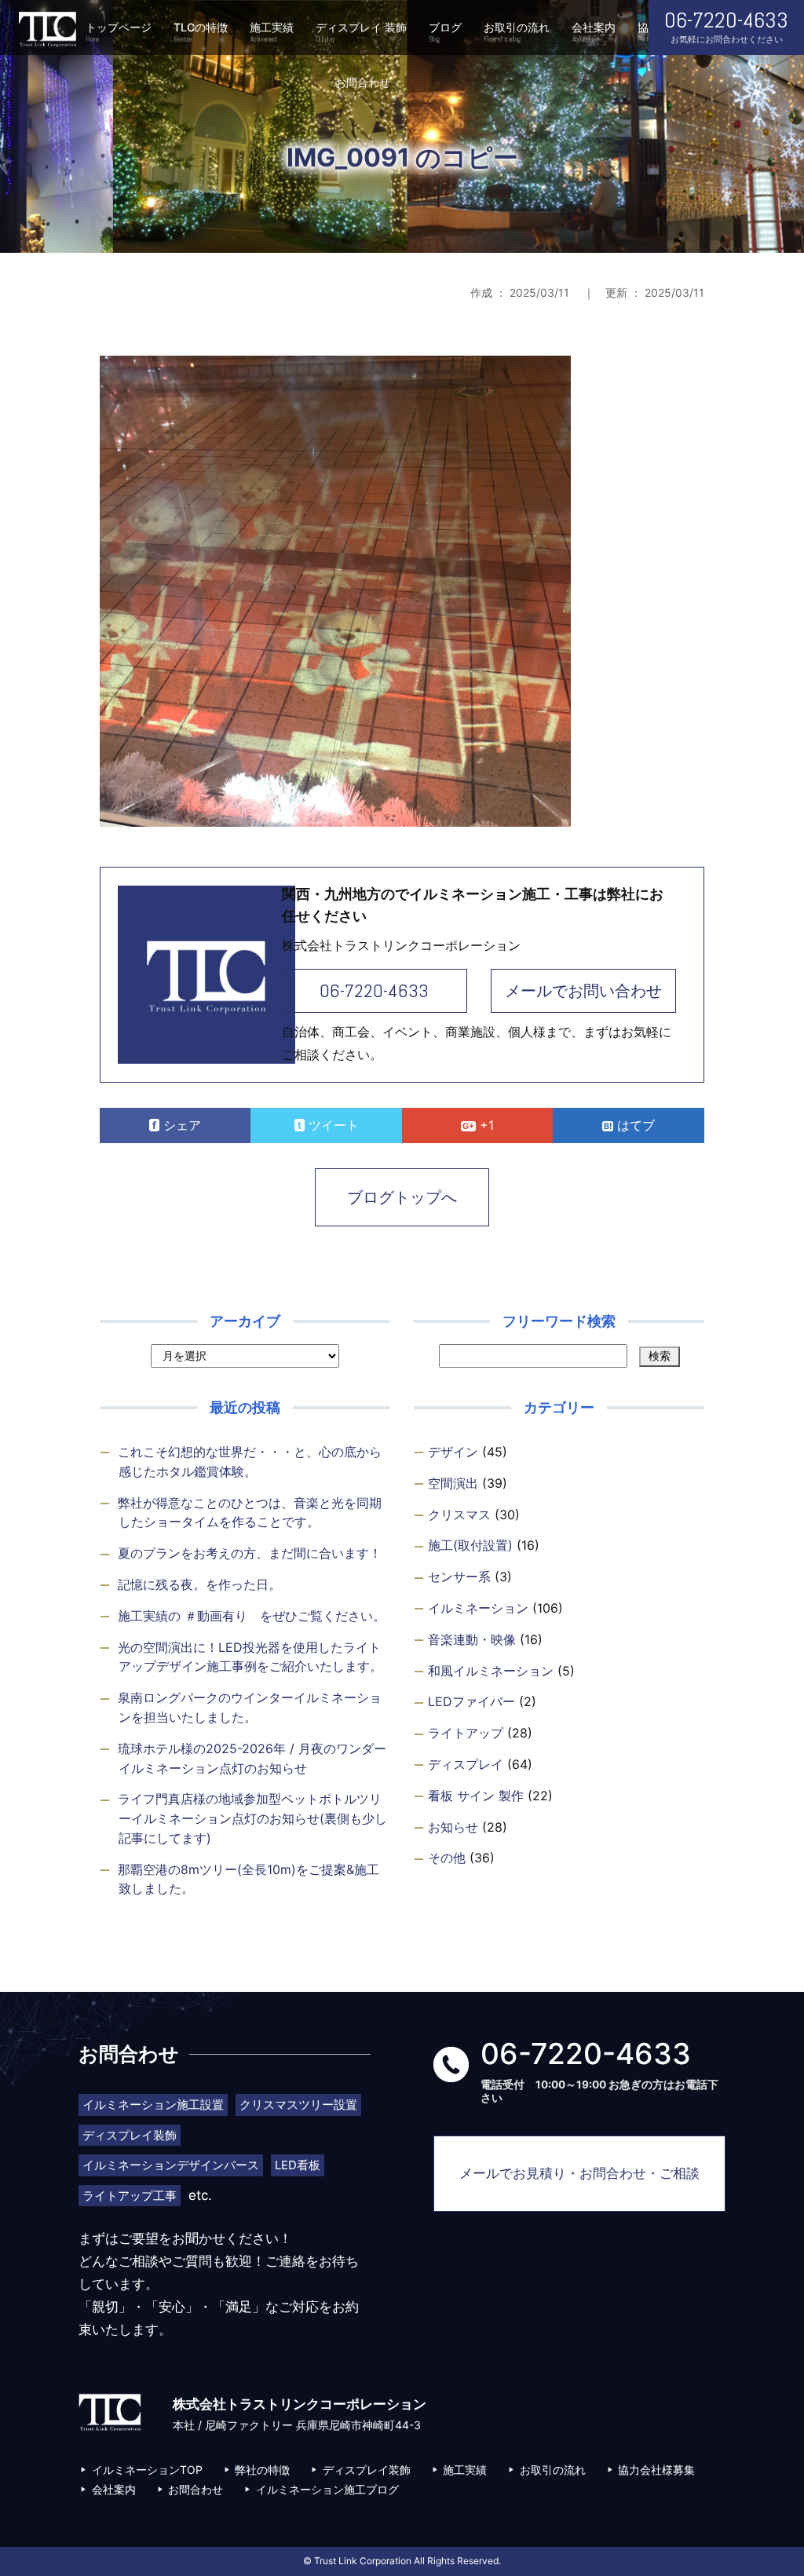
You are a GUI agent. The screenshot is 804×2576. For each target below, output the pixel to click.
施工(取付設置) (470, 1545)
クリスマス (459, 1515)
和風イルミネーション (491, 1671)
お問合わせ (363, 87)
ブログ (445, 32)
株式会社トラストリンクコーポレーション (47, 29)
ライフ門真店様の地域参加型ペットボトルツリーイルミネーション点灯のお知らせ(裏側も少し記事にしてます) (252, 1818)
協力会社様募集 (656, 2470)
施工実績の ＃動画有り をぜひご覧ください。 (252, 1616)
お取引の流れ (517, 32)
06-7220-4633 (374, 990)
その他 (447, 1858)
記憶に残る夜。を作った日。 (199, 1584)
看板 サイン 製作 (476, 1796)
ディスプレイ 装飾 (361, 32)
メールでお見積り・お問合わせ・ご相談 (579, 2173)
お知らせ (453, 1827)
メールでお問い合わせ (583, 991)
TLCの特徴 (201, 32)
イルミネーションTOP (147, 2470)
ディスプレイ (466, 1764)
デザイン (453, 1452)
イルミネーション (478, 1608)
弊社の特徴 (262, 2470)
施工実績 (272, 32)
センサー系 (459, 1577)
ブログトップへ (402, 1197)
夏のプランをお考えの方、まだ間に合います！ (250, 1553)
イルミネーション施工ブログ (327, 2489)
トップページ (119, 32)
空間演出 (453, 1483)
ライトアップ (466, 1733)
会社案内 (594, 32)
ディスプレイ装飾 (367, 2470)
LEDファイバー (471, 1701)
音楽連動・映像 (472, 1639)
